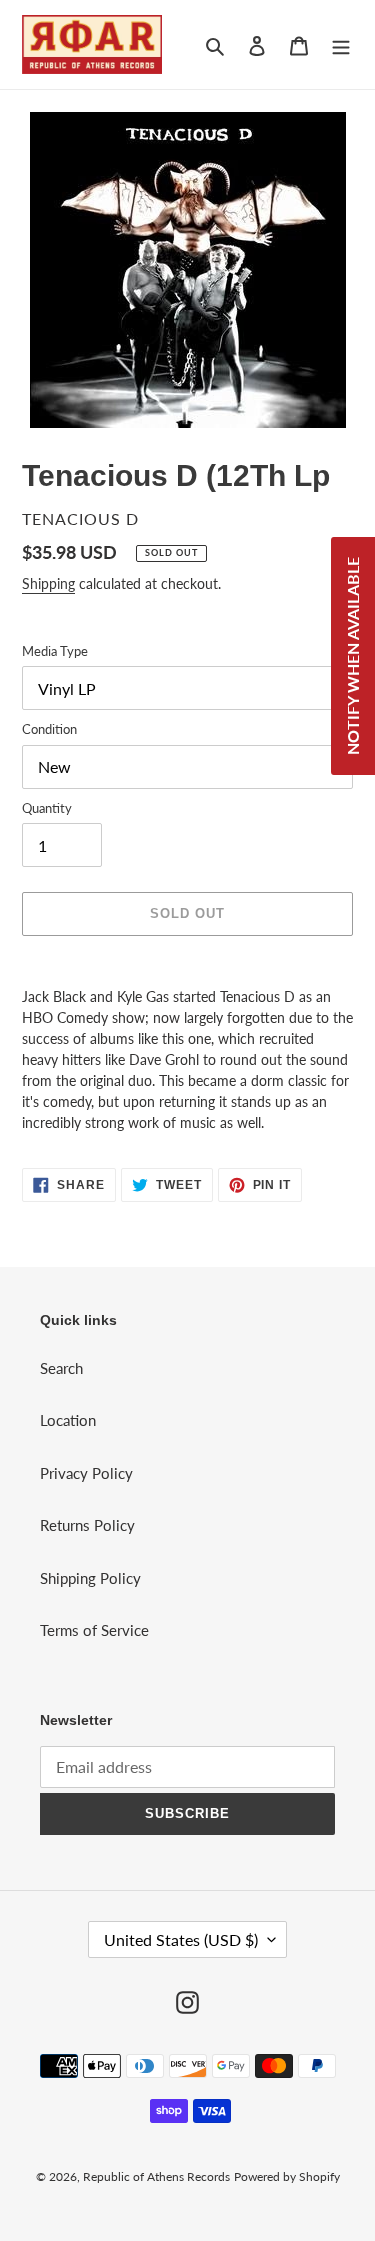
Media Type (55, 651)
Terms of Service (94, 1630)
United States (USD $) (181, 1939)
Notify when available (352, 656)
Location (68, 1420)
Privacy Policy (86, 1473)
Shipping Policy (90, 1578)
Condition (49, 729)
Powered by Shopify (287, 2176)
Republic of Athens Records (156, 2176)
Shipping (48, 583)
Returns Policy (87, 1525)
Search (61, 1368)
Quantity (47, 808)
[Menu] (341, 44)
